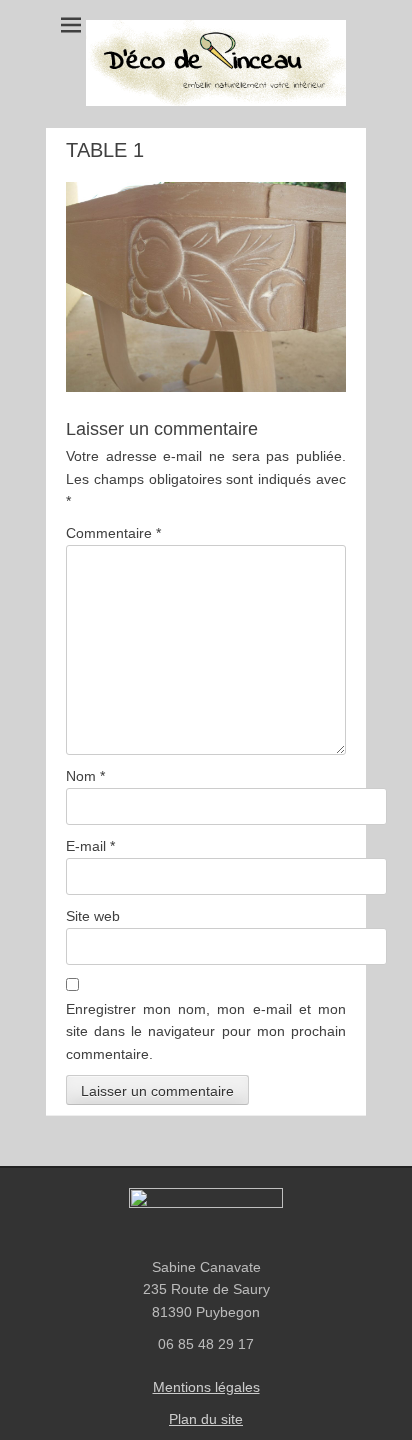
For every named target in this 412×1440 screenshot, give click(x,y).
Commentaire (113, 533)
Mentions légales (206, 1387)
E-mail (90, 846)
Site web (93, 916)
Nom (85, 776)
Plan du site (206, 1419)
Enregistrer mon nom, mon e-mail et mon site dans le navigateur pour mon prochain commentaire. (206, 1031)
